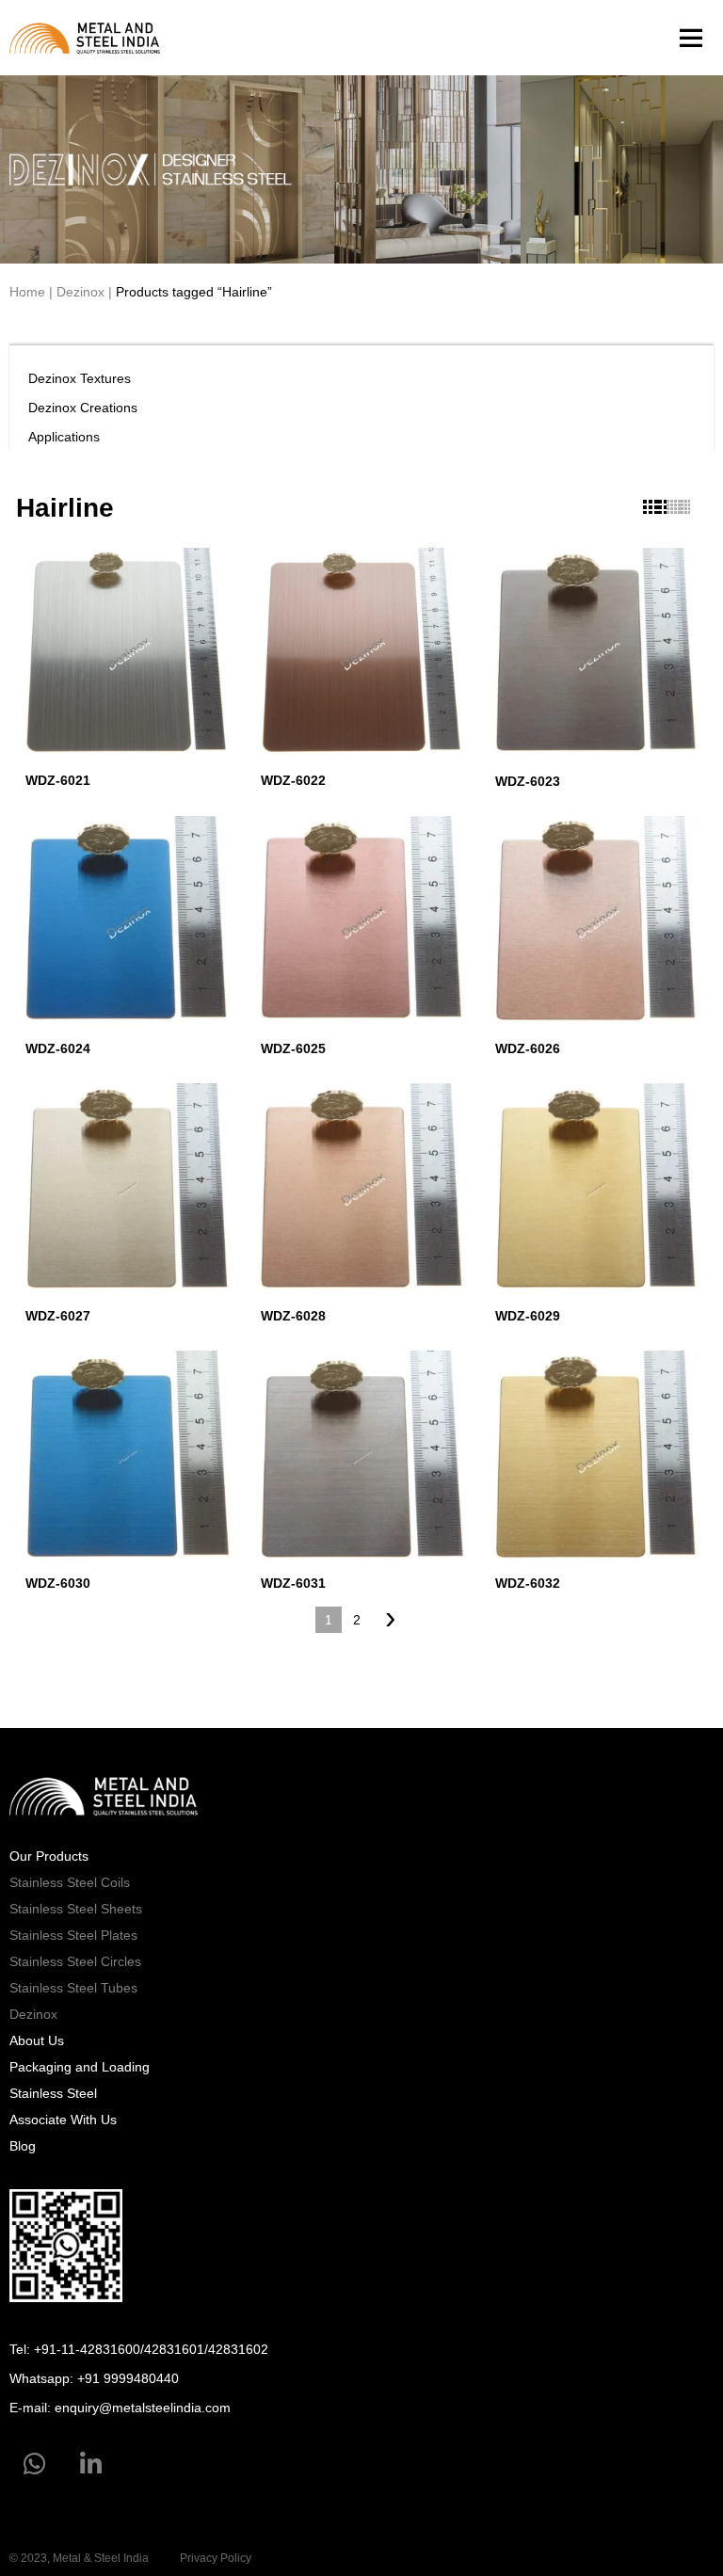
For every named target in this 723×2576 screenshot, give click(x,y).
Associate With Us (63, 2120)
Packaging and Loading (80, 2067)
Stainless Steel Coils (70, 1882)
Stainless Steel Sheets (76, 1909)
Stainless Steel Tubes (73, 1988)
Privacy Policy (216, 2558)
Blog (23, 2146)
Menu (690, 38)
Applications (64, 437)
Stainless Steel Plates (73, 1935)
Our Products (49, 1856)
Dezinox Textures (80, 378)
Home (27, 292)
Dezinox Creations (83, 408)
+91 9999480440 (128, 2378)
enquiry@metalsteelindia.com (143, 2408)
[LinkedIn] (91, 2465)
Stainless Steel (53, 2093)
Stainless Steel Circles (75, 1961)
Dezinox (80, 292)
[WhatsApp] (34, 2465)
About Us (37, 2040)
